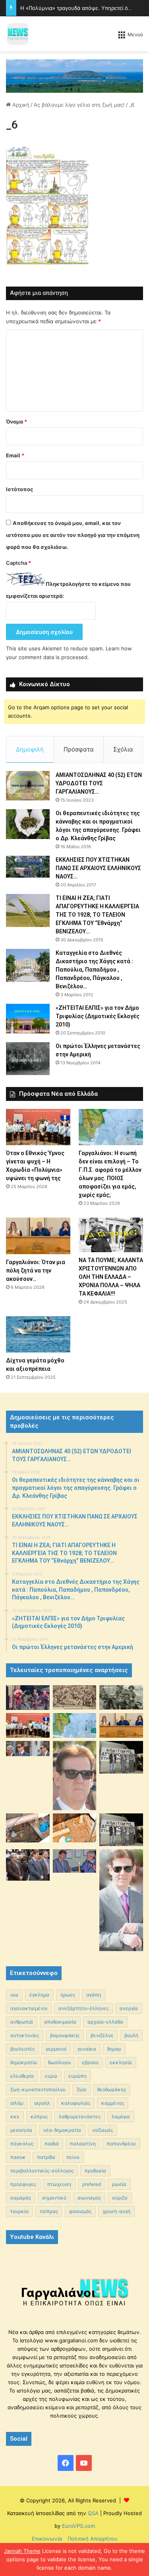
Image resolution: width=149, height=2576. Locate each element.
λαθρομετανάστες (80, 2116)
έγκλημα (39, 1995)
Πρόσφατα (79, 749)
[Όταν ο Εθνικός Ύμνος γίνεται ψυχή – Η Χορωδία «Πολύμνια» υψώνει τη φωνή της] (38, 1127)
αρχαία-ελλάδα (105, 2022)
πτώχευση (59, 2184)
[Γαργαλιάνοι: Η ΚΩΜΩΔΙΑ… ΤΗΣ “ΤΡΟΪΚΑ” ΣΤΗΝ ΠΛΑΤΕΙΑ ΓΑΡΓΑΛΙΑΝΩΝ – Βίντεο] (121, 1757)
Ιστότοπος (19, 489)
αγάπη (94, 1995)
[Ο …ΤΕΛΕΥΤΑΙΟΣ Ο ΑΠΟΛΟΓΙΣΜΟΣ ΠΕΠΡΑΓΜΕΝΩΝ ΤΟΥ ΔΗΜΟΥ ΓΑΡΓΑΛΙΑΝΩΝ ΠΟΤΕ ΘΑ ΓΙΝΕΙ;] (121, 1900)
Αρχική (20, 105)
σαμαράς (21, 2198)
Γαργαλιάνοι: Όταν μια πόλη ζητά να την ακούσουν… (36, 1270)
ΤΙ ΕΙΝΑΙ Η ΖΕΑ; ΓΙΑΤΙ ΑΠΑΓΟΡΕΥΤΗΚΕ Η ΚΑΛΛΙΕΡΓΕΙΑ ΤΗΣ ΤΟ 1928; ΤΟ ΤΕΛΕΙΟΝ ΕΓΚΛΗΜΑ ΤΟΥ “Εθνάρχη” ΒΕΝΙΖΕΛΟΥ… (97, 915)
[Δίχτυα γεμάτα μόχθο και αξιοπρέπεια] (38, 1334)
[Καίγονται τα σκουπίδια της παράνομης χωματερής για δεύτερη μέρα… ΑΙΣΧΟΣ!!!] (28, 1865)
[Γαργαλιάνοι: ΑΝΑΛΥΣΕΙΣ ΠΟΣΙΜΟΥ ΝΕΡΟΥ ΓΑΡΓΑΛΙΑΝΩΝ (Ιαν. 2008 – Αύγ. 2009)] (75, 1828)
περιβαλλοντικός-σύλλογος (42, 2171)
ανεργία (129, 2008)
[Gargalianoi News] (18, 34)
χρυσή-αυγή (116, 2211)
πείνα (73, 2157)
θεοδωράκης (112, 2089)
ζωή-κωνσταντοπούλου (38, 2089)
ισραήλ (42, 2103)
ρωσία (119, 2184)
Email (15, 455)
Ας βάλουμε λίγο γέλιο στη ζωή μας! (79, 105)
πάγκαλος (22, 2144)
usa (14, 1995)
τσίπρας (49, 2211)
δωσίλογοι (59, 2062)
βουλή (131, 2035)
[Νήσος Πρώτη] (74, 75)
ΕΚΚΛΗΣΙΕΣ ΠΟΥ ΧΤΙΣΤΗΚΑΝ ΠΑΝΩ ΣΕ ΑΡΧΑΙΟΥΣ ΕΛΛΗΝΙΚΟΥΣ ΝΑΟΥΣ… (98, 868)
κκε (15, 2116)
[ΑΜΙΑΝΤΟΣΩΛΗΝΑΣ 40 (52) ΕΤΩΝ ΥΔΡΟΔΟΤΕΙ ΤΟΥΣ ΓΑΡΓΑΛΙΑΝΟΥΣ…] (28, 785)
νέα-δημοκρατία (62, 2130)
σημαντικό (54, 2198)
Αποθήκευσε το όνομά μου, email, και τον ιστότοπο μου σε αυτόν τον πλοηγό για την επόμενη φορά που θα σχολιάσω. (73, 535)
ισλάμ (17, 2103)
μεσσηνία (21, 2130)
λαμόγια (121, 2116)
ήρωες (68, 1995)
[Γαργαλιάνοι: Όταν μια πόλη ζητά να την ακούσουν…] (38, 1236)
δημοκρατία (24, 2062)
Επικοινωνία (47, 2539)
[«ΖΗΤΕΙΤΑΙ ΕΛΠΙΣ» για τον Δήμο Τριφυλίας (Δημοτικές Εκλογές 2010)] (28, 1019)
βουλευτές (22, 2049)
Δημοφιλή (30, 749)
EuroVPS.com (78, 2526)
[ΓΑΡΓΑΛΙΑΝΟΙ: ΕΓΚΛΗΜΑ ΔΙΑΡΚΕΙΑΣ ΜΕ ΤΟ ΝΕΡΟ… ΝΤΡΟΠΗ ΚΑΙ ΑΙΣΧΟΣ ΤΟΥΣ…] (28, 1749)
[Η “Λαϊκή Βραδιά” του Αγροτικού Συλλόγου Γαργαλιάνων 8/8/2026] (28, 1698)
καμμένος (113, 2103)
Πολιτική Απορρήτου (93, 2539)
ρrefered (92, 2184)
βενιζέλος (102, 2035)
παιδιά (52, 2144)
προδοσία (95, 2171)
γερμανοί (56, 2049)
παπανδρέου (121, 2144)
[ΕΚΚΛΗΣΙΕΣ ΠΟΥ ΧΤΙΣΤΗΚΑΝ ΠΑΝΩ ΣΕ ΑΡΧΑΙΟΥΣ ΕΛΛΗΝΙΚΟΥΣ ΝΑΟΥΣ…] (28, 867)
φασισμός (80, 2211)
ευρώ (51, 2076)
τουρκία (19, 2211)
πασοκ (18, 2157)
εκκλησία (121, 2062)
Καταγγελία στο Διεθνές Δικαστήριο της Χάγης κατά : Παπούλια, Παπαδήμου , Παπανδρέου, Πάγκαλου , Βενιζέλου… (94, 970)
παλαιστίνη (83, 2144)
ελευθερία (22, 2076)
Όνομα (16, 422)
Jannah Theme (22, 2551)
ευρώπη (77, 2076)
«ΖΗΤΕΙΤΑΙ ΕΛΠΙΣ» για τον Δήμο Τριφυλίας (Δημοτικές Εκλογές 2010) (98, 1016)
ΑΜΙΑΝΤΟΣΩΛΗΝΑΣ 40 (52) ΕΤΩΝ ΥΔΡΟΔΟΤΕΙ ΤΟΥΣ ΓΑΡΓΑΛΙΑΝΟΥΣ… (99, 783)
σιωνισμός (89, 2198)
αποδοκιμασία (60, 2022)
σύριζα (120, 2198)
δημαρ (114, 2049)
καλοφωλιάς (76, 2103)
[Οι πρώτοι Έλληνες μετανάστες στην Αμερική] (28, 1058)
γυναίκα (87, 2049)
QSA (92, 2513)
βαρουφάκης (65, 2035)
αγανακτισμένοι (29, 2008)
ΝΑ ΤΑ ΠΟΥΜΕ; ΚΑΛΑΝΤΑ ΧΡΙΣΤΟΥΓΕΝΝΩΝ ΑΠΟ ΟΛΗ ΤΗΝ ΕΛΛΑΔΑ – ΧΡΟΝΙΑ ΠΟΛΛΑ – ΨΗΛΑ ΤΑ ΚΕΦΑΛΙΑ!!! (111, 1277)
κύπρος (39, 2116)
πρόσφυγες (23, 2184)
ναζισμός (103, 2130)
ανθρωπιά (22, 2022)
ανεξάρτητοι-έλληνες (83, 2008)
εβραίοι (90, 2062)
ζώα (81, 2089)
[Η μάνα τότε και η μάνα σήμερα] (121, 1698)
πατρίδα (46, 2157)
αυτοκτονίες (25, 2035)
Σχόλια (123, 749)
